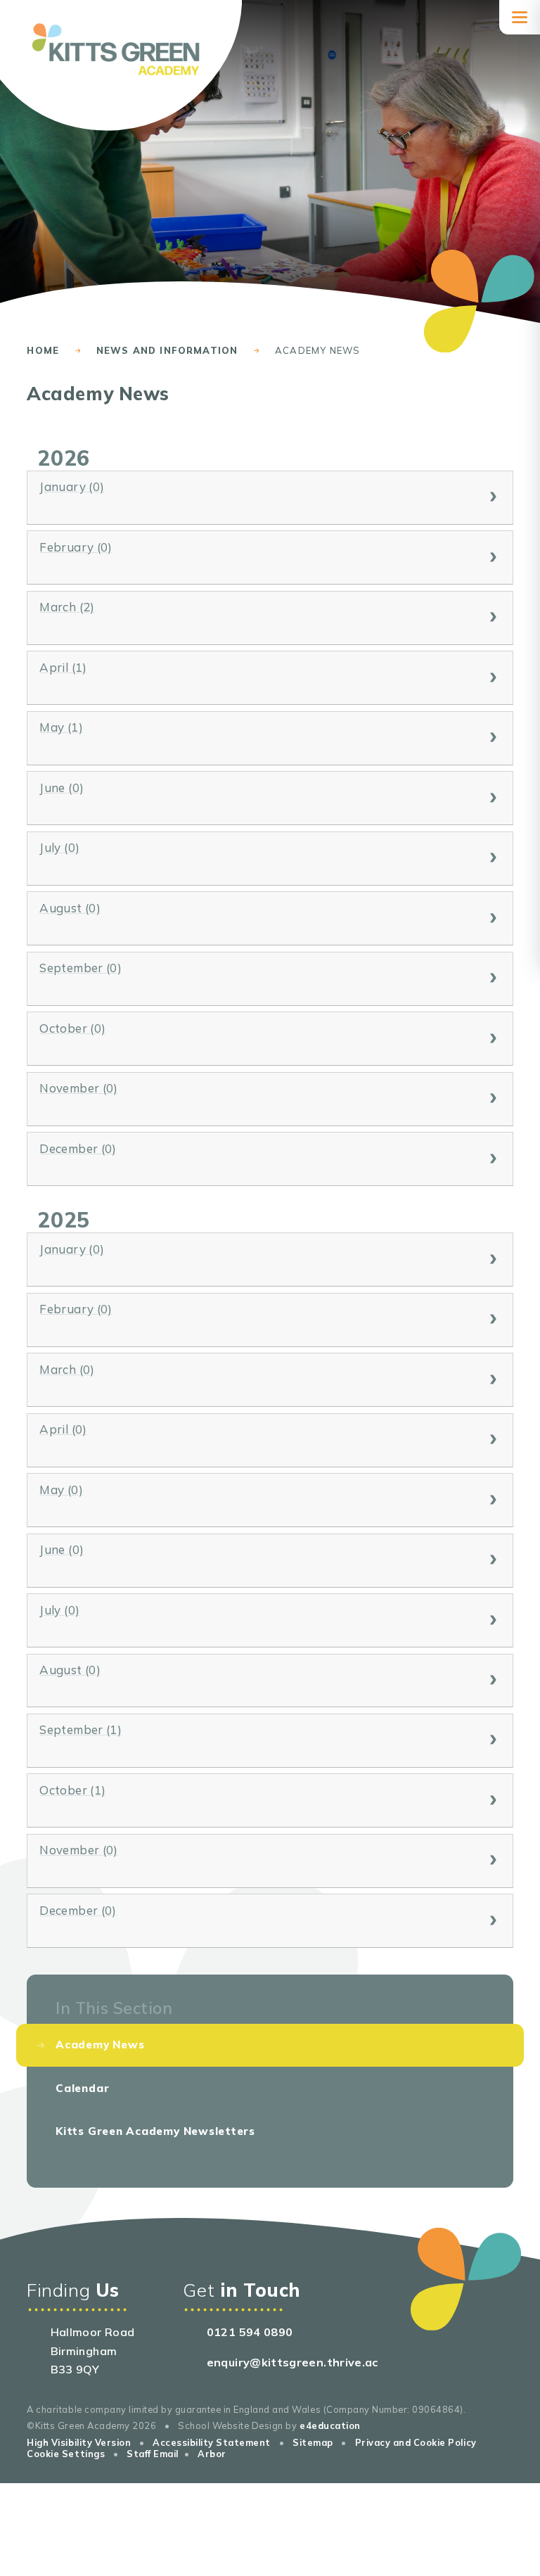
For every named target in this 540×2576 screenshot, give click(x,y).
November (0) (78, 1088)
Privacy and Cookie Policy (416, 2442)
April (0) (63, 1429)
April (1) (63, 667)
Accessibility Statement (212, 2442)
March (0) (67, 1369)
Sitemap (313, 2442)
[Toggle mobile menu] (520, 17)
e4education (330, 2425)
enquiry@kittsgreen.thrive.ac (292, 2362)
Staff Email (153, 2454)
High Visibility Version (79, 2442)
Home (43, 350)
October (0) (72, 1028)
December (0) (78, 1148)
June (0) (62, 788)
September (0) (81, 968)
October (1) (72, 1790)
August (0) (70, 908)
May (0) (61, 1490)
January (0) (72, 486)
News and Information (167, 350)
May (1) (61, 727)
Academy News (317, 350)
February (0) (76, 547)
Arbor (212, 2454)
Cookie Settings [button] (66, 2454)
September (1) (81, 1729)
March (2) (67, 607)
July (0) (59, 847)
